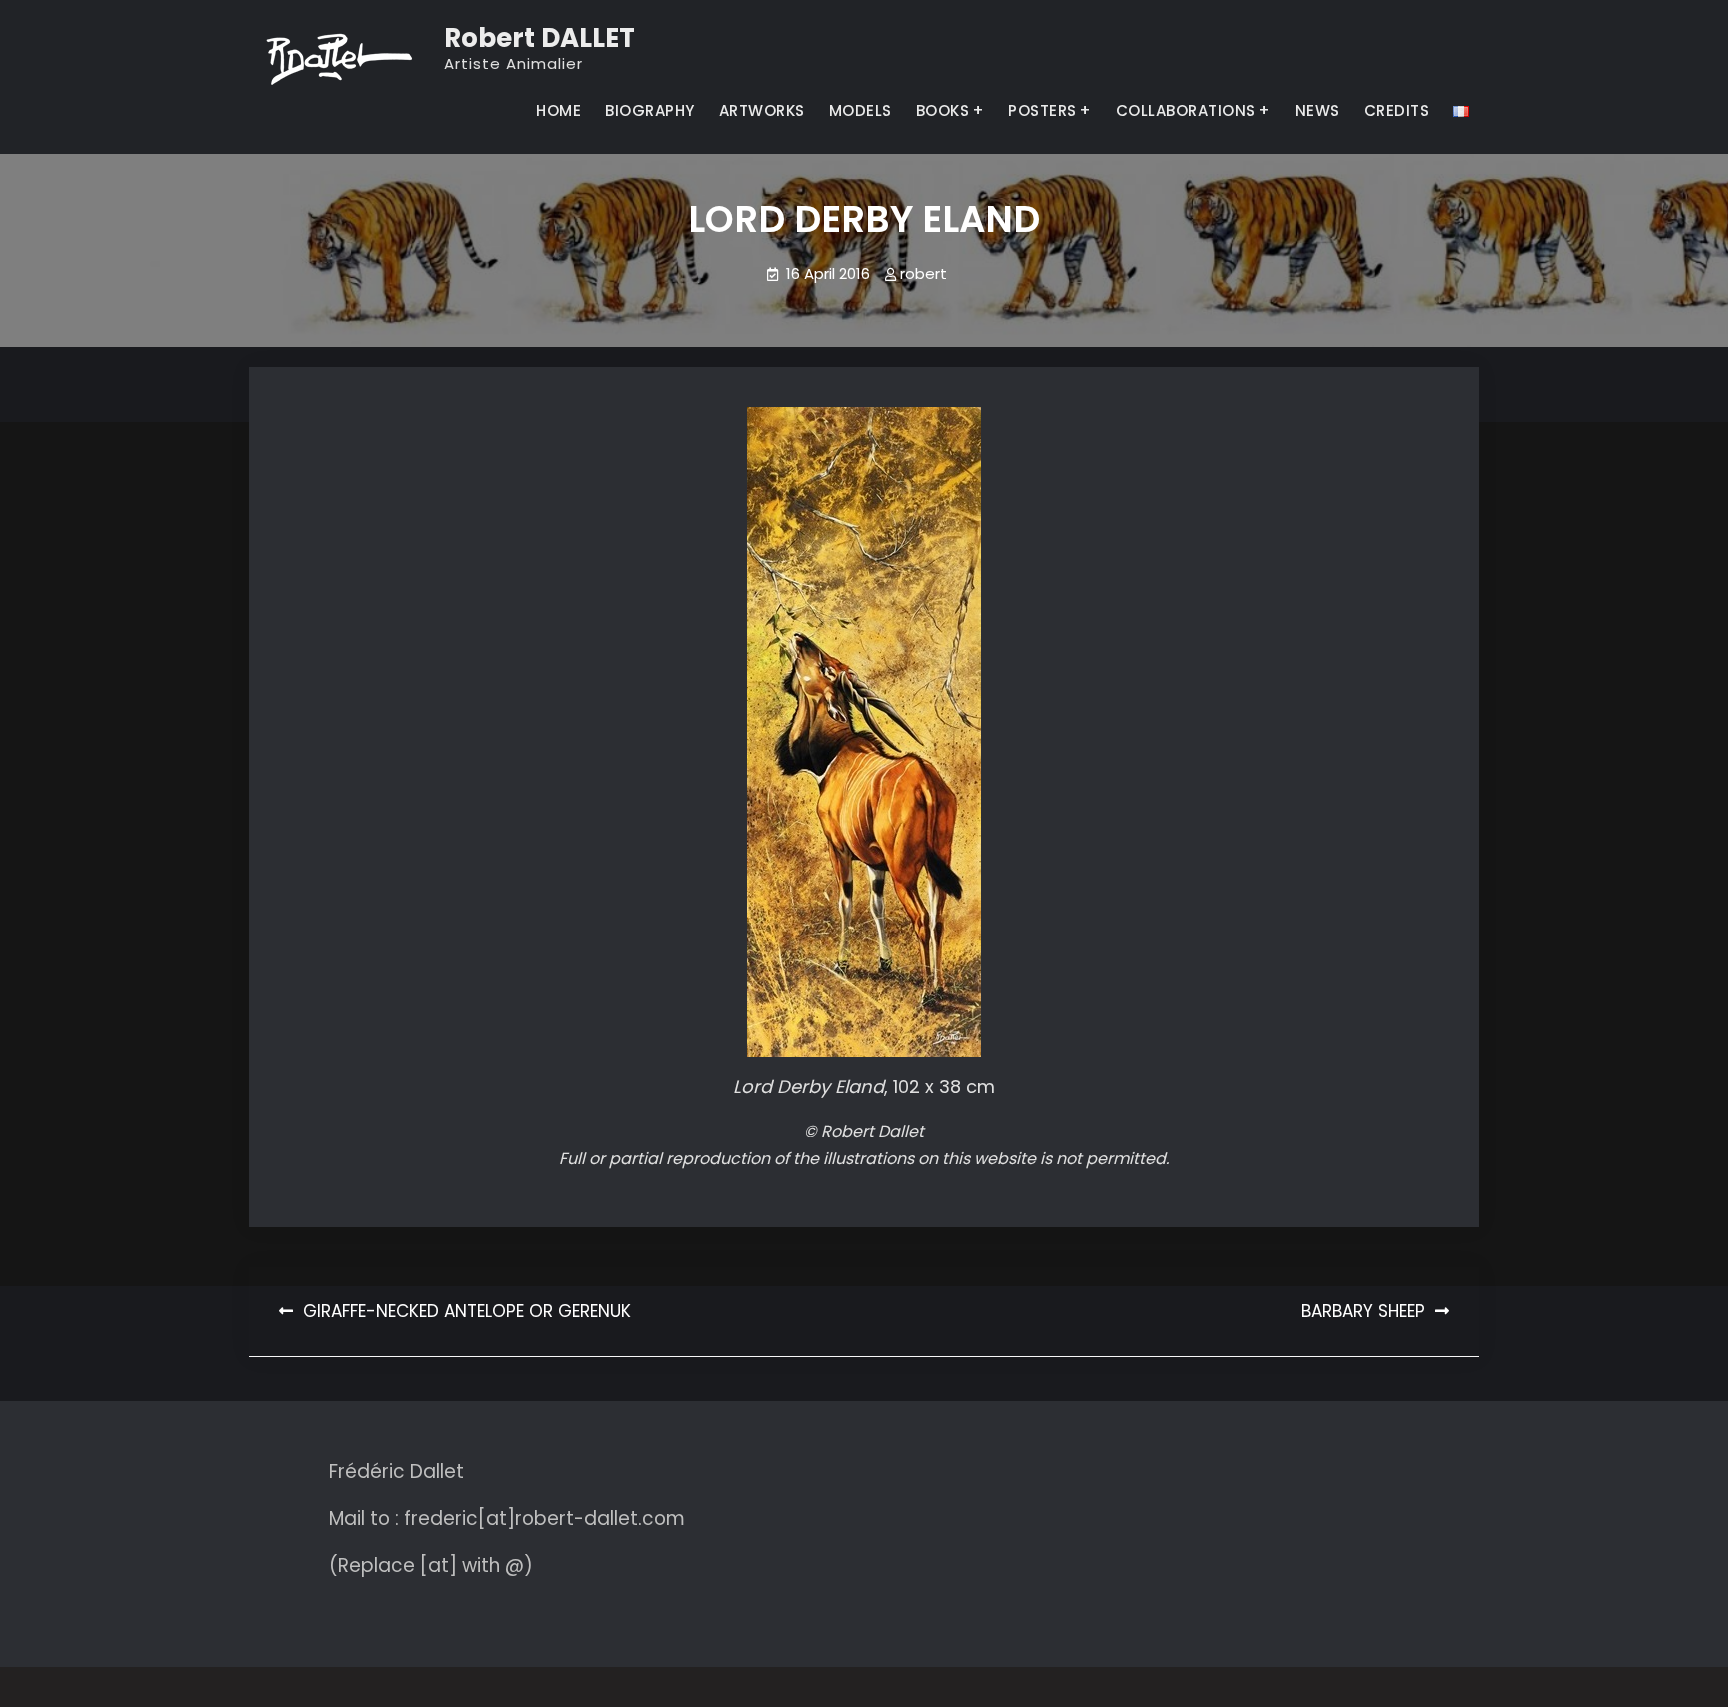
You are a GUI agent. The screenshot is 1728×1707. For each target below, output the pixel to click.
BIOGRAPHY (650, 110)
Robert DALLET (539, 38)
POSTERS (1042, 110)
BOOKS (943, 110)
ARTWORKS (762, 110)
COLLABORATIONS (1186, 110)
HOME (558, 110)
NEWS (1317, 110)
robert (923, 273)
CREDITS (1397, 110)
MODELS (860, 110)
